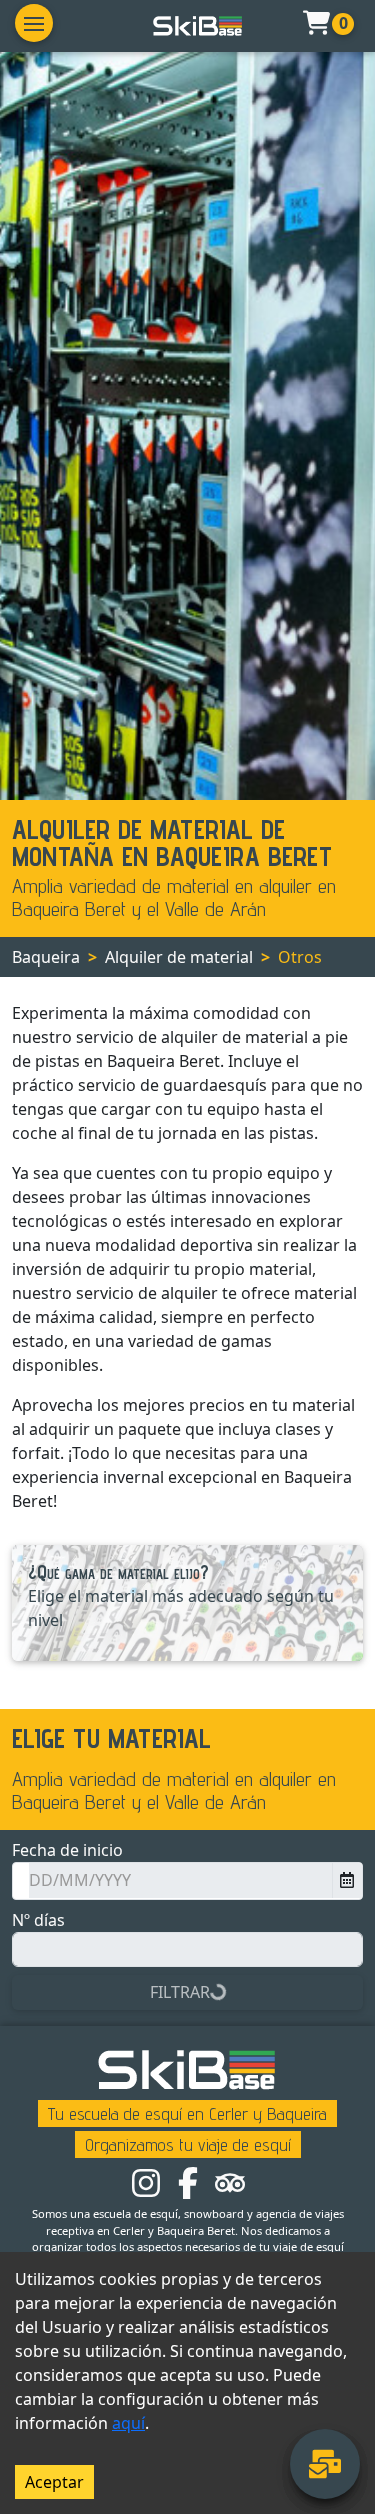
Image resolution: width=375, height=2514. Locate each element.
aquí (128, 2423)
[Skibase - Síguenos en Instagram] (146, 2181)
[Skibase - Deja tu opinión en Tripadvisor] (230, 2181)
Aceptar (54, 2482)
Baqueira (46, 957)
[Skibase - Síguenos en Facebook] (188, 2181)
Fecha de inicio (67, 1850)
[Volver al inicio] (198, 26)
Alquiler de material (179, 957)
